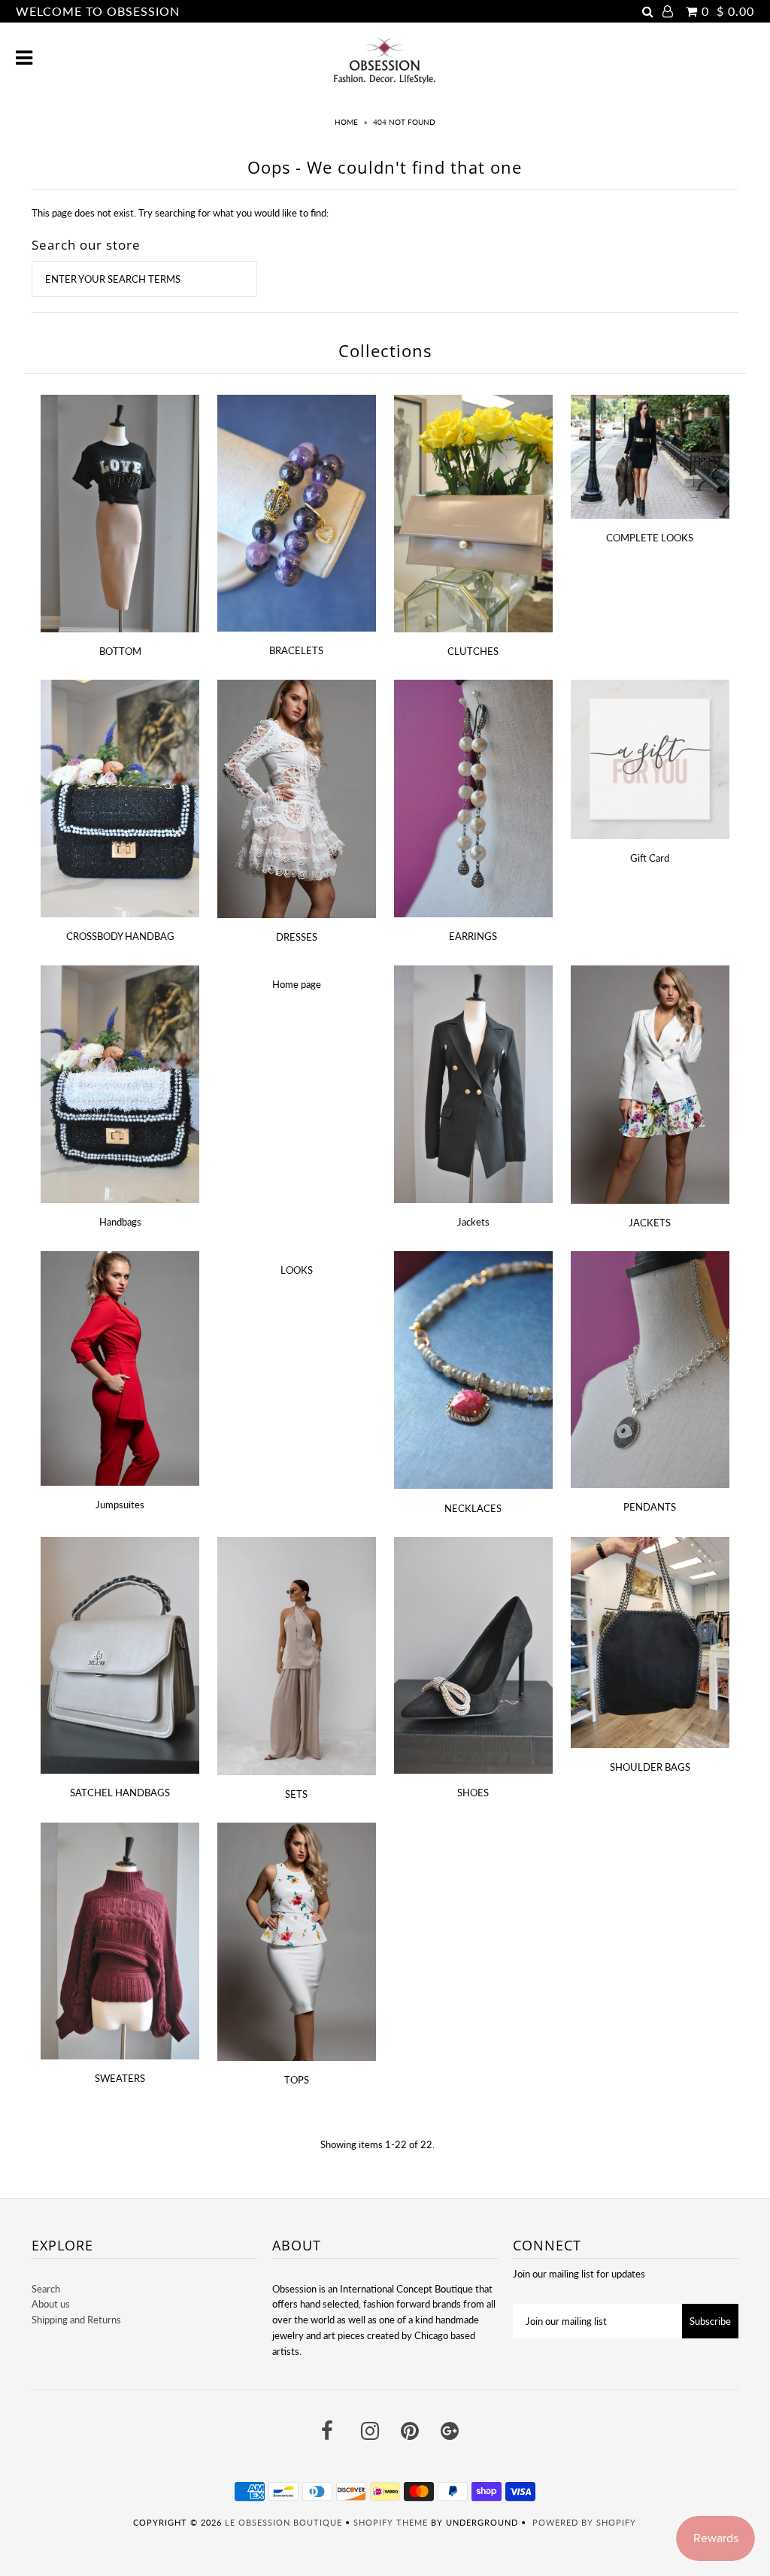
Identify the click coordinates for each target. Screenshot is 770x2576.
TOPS (297, 2080)
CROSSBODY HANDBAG (120, 936)
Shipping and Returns (76, 2320)
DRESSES (297, 937)
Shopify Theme (391, 2522)
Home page (297, 984)
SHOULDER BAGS (650, 1767)
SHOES (473, 1793)
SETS (296, 1794)
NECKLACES (473, 1508)
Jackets (473, 1222)
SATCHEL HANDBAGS (120, 1793)
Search (46, 2289)
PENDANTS (650, 1507)
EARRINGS (473, 936)
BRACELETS (296, 650)
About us (51, 2304)
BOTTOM (120, 651)
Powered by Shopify (584, 2522)
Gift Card (650, 858)
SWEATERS (120, 2078)
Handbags (120, 1222)
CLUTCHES (473, 651)
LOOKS (297, 1270)
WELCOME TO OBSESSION (98, 11)
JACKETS (650, 1223)
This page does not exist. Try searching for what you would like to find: (180, 213)
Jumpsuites (120, 1505)
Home (346, 122)
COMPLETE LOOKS (650, 538)
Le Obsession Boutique (283, 2522)
